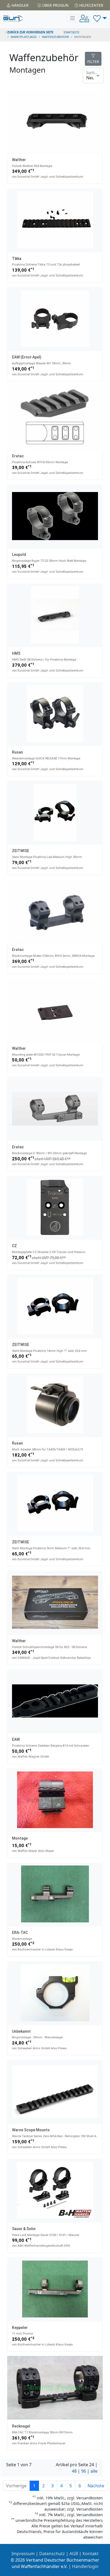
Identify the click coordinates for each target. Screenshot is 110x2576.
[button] (100, 18)
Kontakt (91, 2554)
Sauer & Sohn (24, 2229)
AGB (74, 2554)
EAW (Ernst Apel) (27, 357)
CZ (14, 1246)
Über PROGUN (55, 5)
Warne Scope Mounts (31, 2130)
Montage (20, 1838)
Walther (19, 160)
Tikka (17, 259)
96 (84, 2471)
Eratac (18, 456)
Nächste (96, 2486)
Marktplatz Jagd (24, 37)
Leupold (19, 555)
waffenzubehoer (55, 37)
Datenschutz (52, 2554)
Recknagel (21, 2426)
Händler (19, 5)
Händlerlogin (85, 2566)
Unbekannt (21, 2031)
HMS (16, 653)
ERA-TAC (20, 1933)
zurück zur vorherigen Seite (30, 32)
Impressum (23, 2554)
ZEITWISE (21, 851)
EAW (16, 1739)
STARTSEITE (71, 32)
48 (74, 2471)
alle (94, 2471)
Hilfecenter (91, 5)
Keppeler (20, 2328)
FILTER (93, 62)
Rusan (17, 752)
